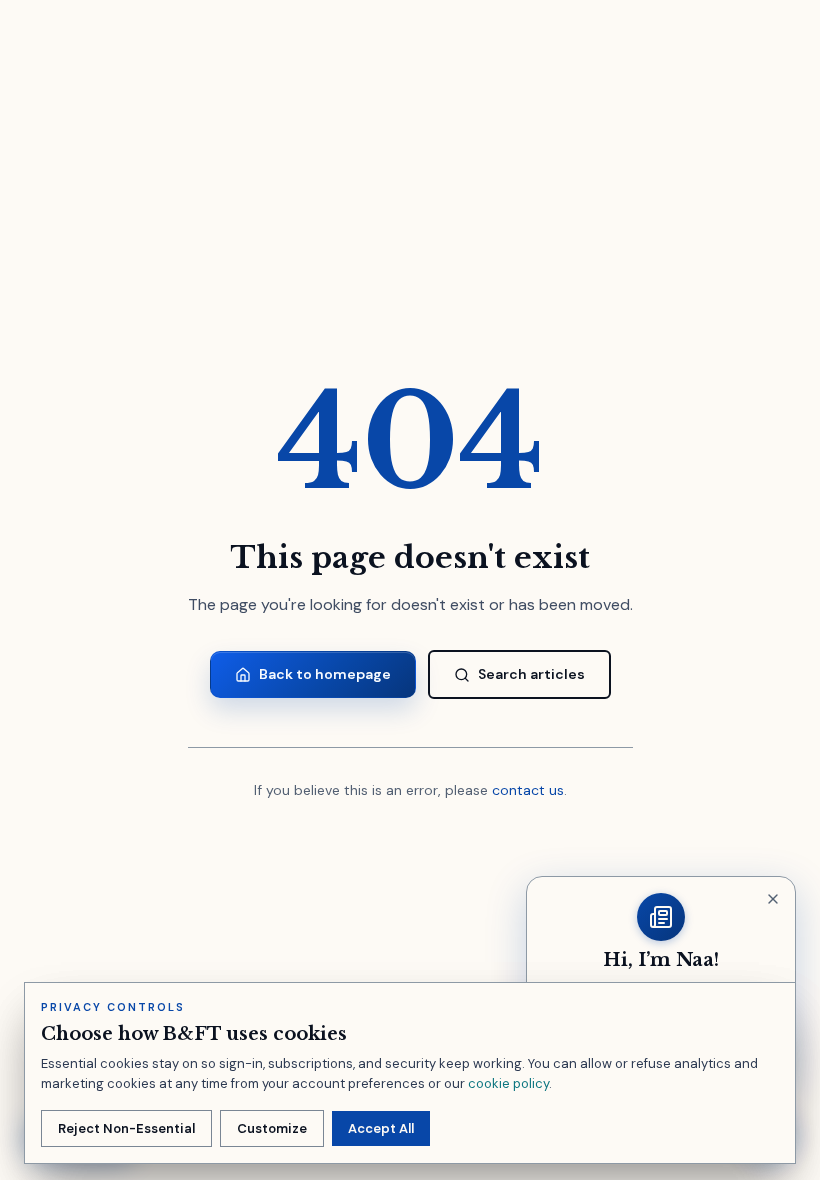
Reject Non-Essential (126, 1128)
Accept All (381, 1128)
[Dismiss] (773, 899)
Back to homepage (325, 674)
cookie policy (508, 1083)
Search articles (531, 674)
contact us (528, 790)
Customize (272, 1128)
